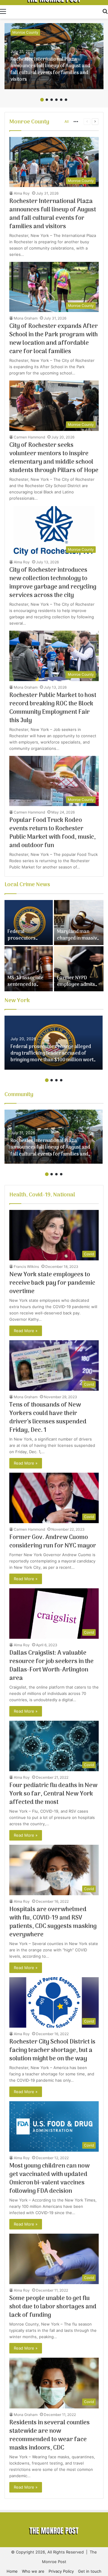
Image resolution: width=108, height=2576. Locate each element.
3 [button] (52, 100)
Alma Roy (22, 193)
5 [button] (61, 100)
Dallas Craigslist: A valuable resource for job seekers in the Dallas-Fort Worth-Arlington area (51, 1666)
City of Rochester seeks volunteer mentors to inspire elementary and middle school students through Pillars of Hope (54, 458)
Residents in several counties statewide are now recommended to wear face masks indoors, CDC (49, 2435)
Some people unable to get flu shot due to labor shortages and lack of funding (53, 2307)
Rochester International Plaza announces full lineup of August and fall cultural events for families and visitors (50, 70)
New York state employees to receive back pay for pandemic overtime (52, 1283)
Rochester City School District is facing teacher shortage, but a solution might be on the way (52, 2050)
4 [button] (56, 100)
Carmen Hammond (29, 437)
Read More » (26, 1331)
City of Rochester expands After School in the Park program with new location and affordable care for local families (54, 339)
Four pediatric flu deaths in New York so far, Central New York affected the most (53, 1794)
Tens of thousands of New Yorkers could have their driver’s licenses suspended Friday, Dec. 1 (48, 1418)
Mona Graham (26, 318)
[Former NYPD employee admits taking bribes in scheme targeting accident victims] (79, 969)
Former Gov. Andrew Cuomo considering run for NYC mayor (53, 1542)
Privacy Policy (61, 2571)
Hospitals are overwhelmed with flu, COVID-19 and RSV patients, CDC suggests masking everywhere (53, 1922)
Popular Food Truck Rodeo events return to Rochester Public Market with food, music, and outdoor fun (52, 833)
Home (12, 2571)
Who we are (33, 2571)
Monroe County (25, 32)
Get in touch (90, 2571)
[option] (54, 56)
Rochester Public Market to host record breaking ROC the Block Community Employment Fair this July (53, 708)
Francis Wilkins (26, 1267)
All (67, 121)
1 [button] (42, 100)
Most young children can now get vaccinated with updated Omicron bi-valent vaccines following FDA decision (49, 2179)
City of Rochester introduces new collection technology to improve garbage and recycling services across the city (53, 583)
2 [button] (47, 100)
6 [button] (66, 100)
